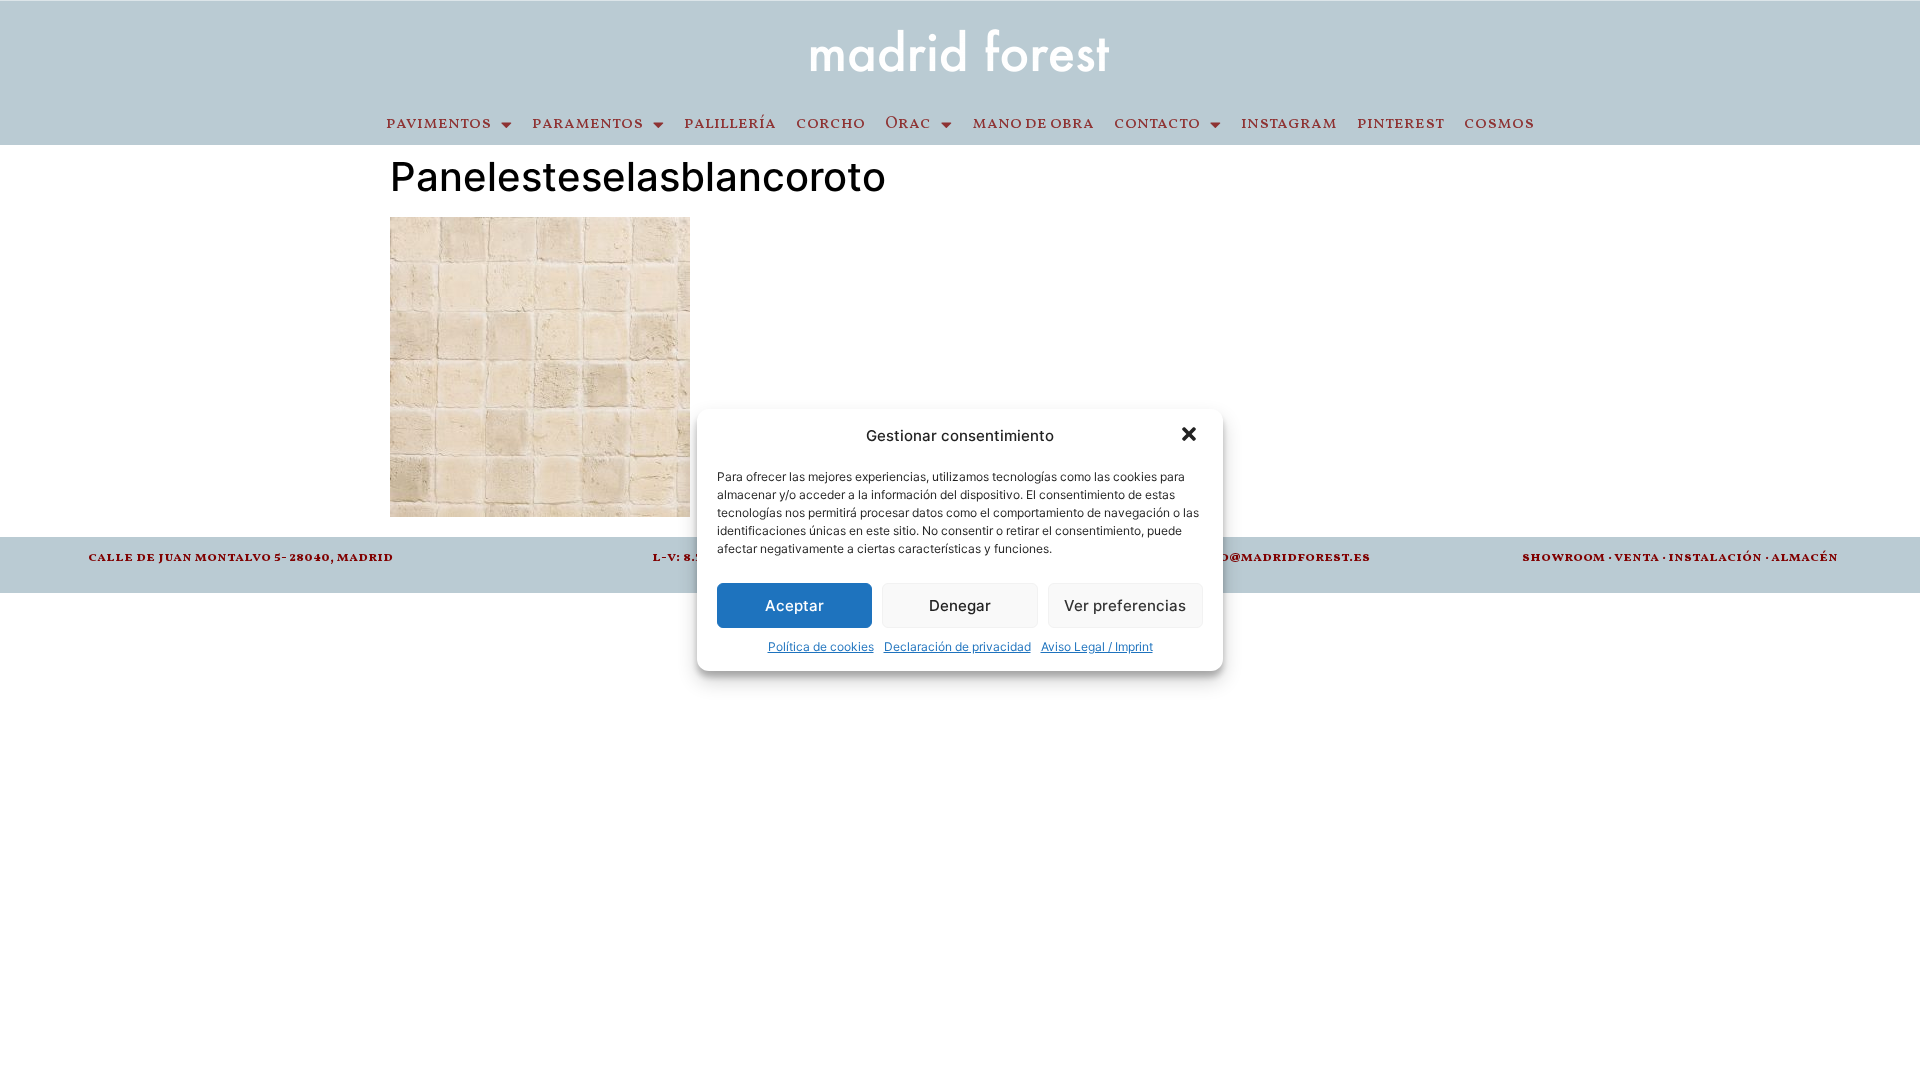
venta (1636, 557)
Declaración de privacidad (957, 646)
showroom (1563, 557)
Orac (908, 124)
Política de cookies (821, 646)
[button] (1191, 436)
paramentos (587, 124)
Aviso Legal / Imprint (1097, 646)
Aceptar (794, 605)
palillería (730, 124)
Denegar (960, 605)
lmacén (1809, 557)
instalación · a (1724, 557)
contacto (1157, 124)
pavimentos (438, 124)
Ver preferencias (1125, 605)
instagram (1289, 124)
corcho (830, 124)
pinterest (1400, 124)
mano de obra (1033, 124)
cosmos (1499, 124)
